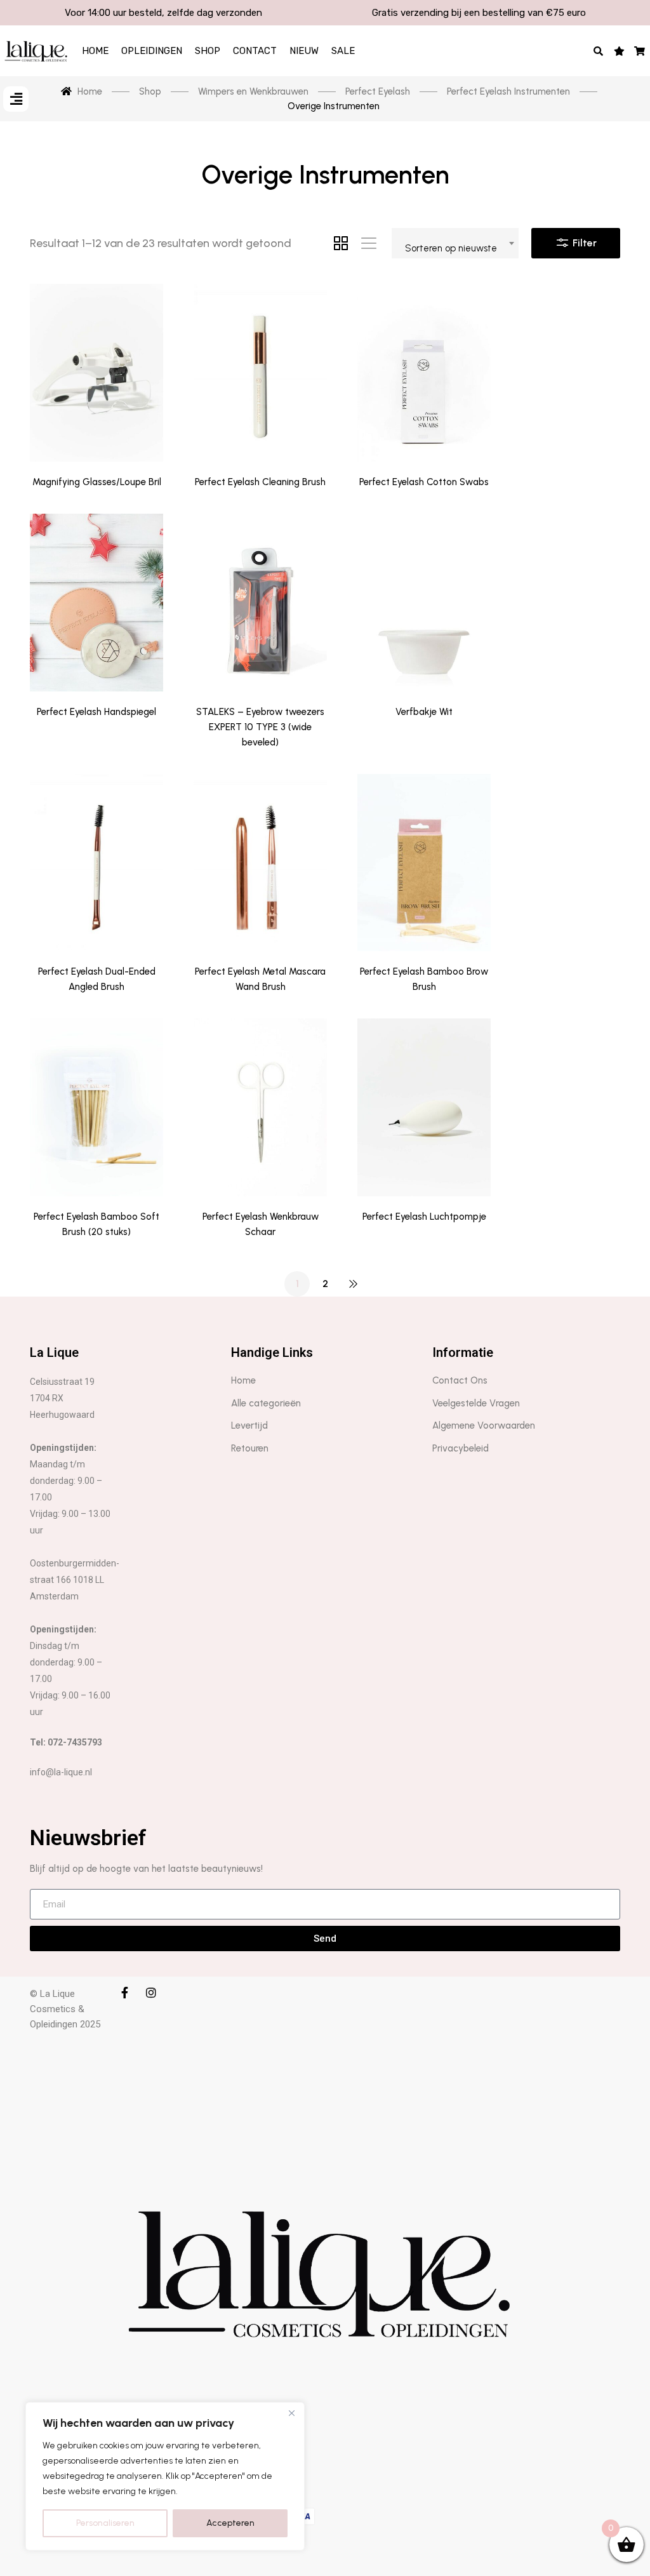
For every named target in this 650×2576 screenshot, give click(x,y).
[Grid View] (341, 243)
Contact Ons (460, 1380)
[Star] (619, 51)
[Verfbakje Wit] (424, 603)
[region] (165, 2476)
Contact (255, 51)
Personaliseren (105, 2523)
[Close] (291, 2413)
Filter (583, 243)
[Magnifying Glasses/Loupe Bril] (96, 373)
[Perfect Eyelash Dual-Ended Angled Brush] (96, 863)
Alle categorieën (266, 1403)
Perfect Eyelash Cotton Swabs (424, 482)
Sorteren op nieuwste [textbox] (451, 248)
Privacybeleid (461, 1448)
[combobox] (455, 243)
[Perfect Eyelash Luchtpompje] (424, 1107)
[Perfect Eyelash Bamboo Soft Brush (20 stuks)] (96, 1107)
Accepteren (230, 2523)
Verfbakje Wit (424, 712)
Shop (208, 51)
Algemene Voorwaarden (484, 1425)
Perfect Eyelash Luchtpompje (424, 1217)
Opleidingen (152, 51)
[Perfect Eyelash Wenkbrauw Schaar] (260, 1107)
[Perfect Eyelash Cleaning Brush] (260, 373)
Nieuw (304, 51)
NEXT (353, 1284)
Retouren (250, 1448)
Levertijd (249, 1425)
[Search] (599, 51)
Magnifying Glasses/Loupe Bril (97, 482)
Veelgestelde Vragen (476, 1403)
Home (95, 51)
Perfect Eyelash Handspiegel (96, 712)
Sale (343, 51)
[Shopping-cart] (640, 51)
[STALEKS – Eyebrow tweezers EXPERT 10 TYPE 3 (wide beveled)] (260, 603)
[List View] (369, 243)
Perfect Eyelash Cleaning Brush (260, 482)
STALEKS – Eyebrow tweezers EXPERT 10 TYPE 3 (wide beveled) (260, 727)
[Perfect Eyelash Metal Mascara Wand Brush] (260, 863)
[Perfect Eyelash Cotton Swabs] (424, 373)
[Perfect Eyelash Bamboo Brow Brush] (424, 863)
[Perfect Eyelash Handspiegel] (96, 603)
